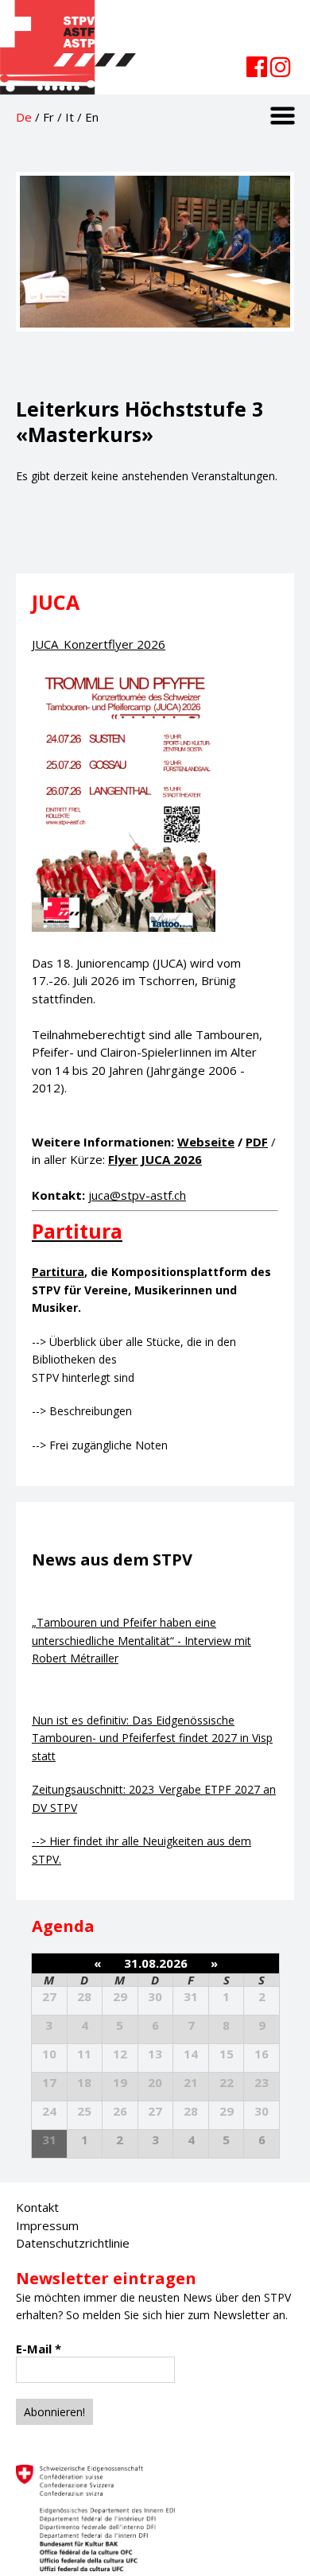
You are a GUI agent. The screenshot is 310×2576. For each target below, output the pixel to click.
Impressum (47, 2225)
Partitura (58, 1272)
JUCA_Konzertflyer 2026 (99, 644)
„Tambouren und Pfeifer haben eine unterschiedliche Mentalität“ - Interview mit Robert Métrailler (141, 1640)
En (92, 117)
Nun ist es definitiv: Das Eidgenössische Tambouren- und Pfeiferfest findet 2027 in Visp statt (152, 1738)
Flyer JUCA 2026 (155, 1159)
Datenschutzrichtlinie (73, 2243)
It (70, 117)
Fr (48, 117)
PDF (257, 1142)
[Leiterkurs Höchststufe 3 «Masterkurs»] (155, 347)
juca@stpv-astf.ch (137, 1195)
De (24, 117)
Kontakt (37, 2207)
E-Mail (39, 2349)
